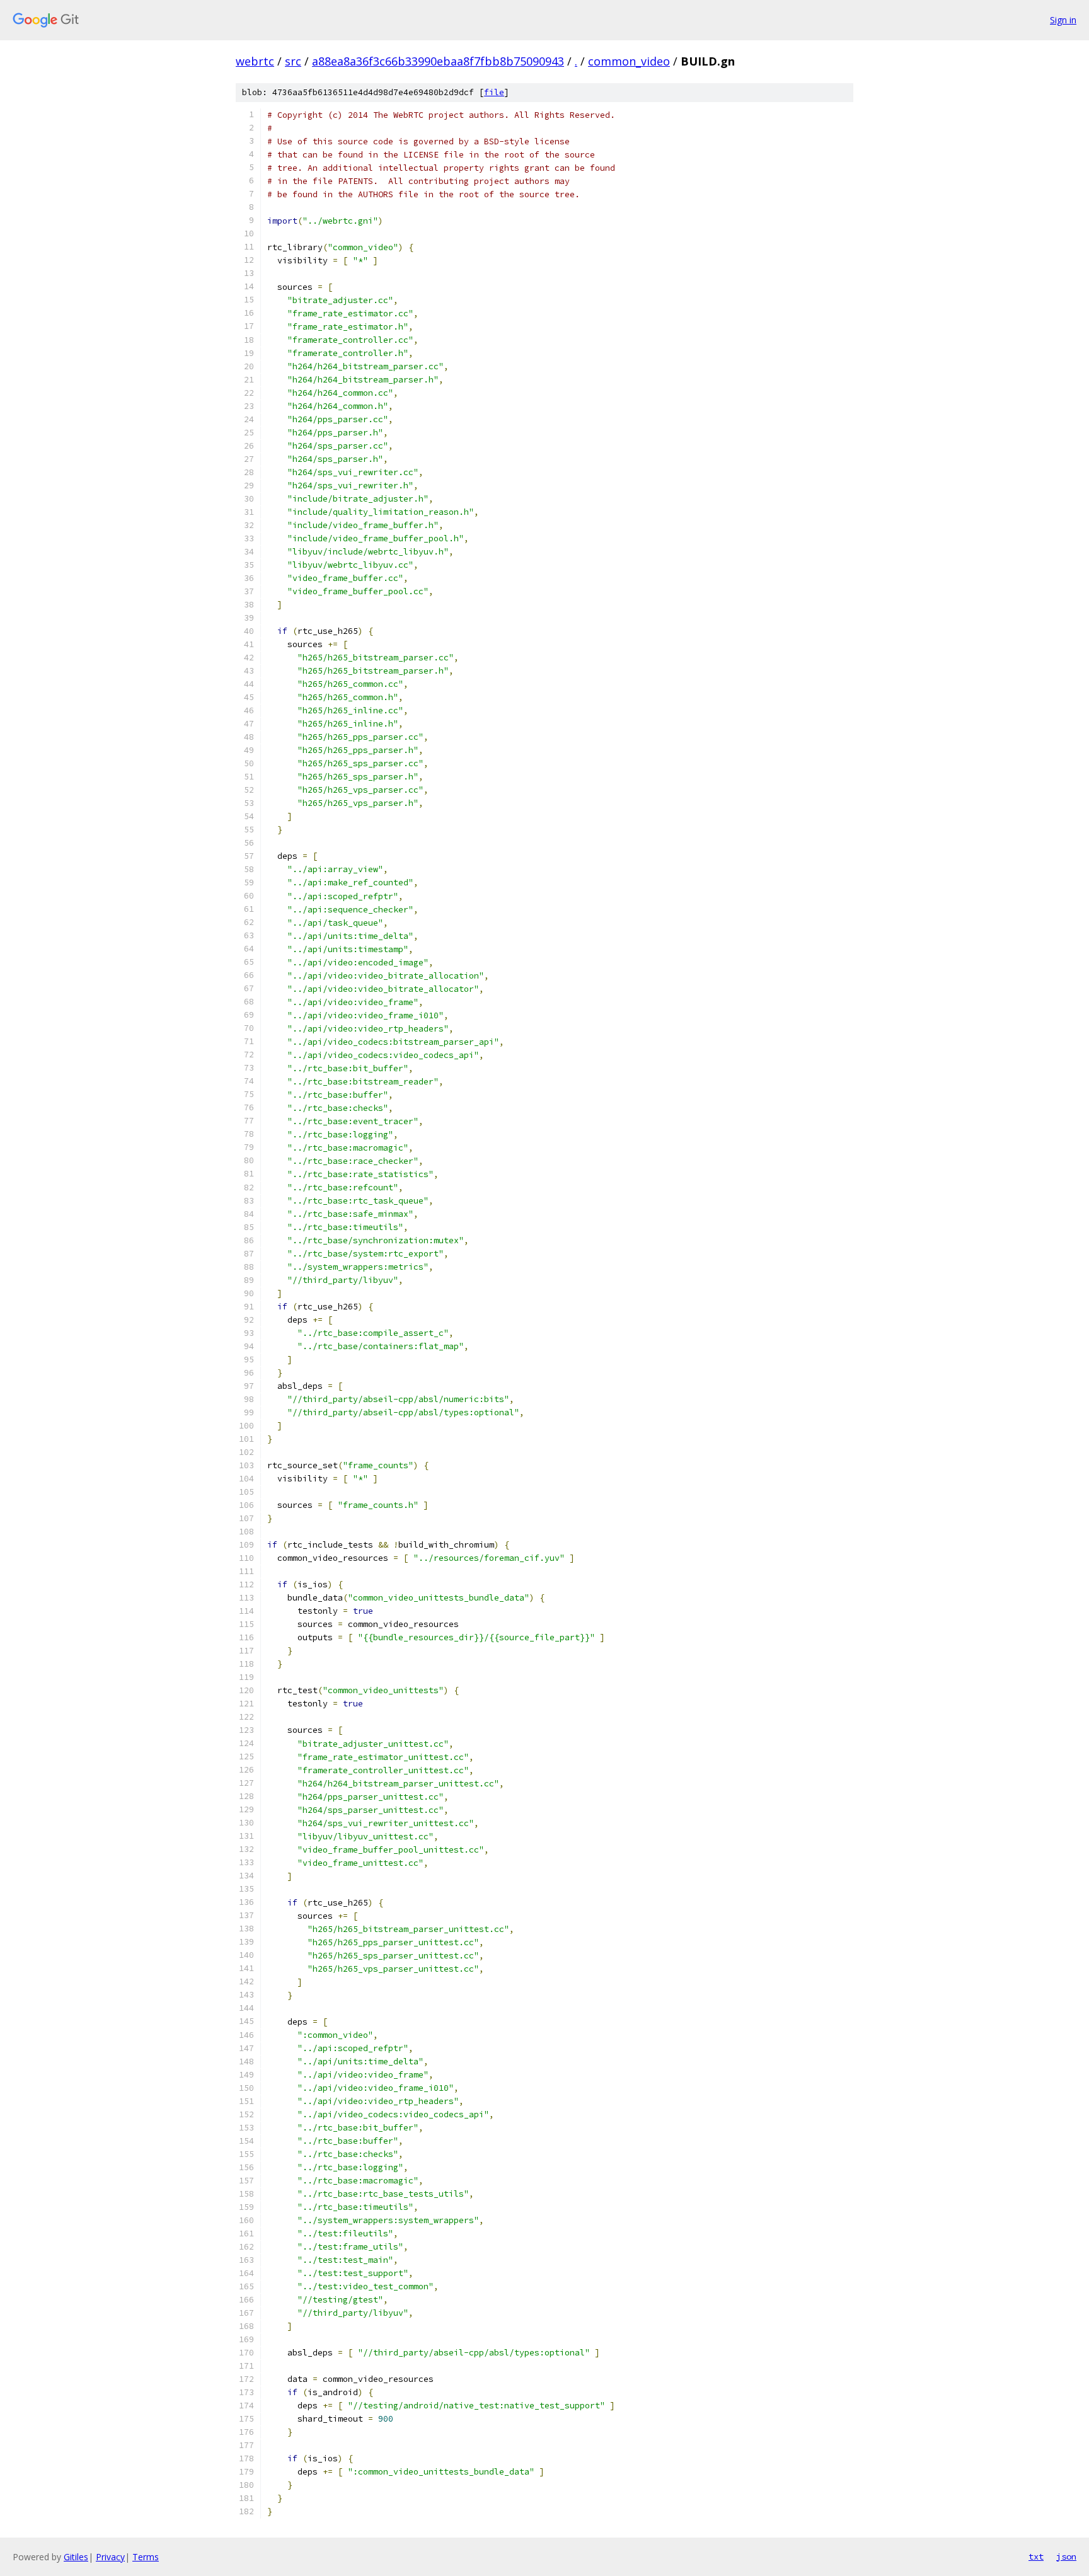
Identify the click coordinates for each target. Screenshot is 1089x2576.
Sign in (1063, 20)
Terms (146, 2557)
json (1066, 2556)
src (293, 61)
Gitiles (76, 2557)
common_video (629, 61)
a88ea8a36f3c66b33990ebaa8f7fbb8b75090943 (438, 61)
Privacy (110, 2557)
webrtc (255, 61)
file (494, 92)
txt (1036, 2556)
